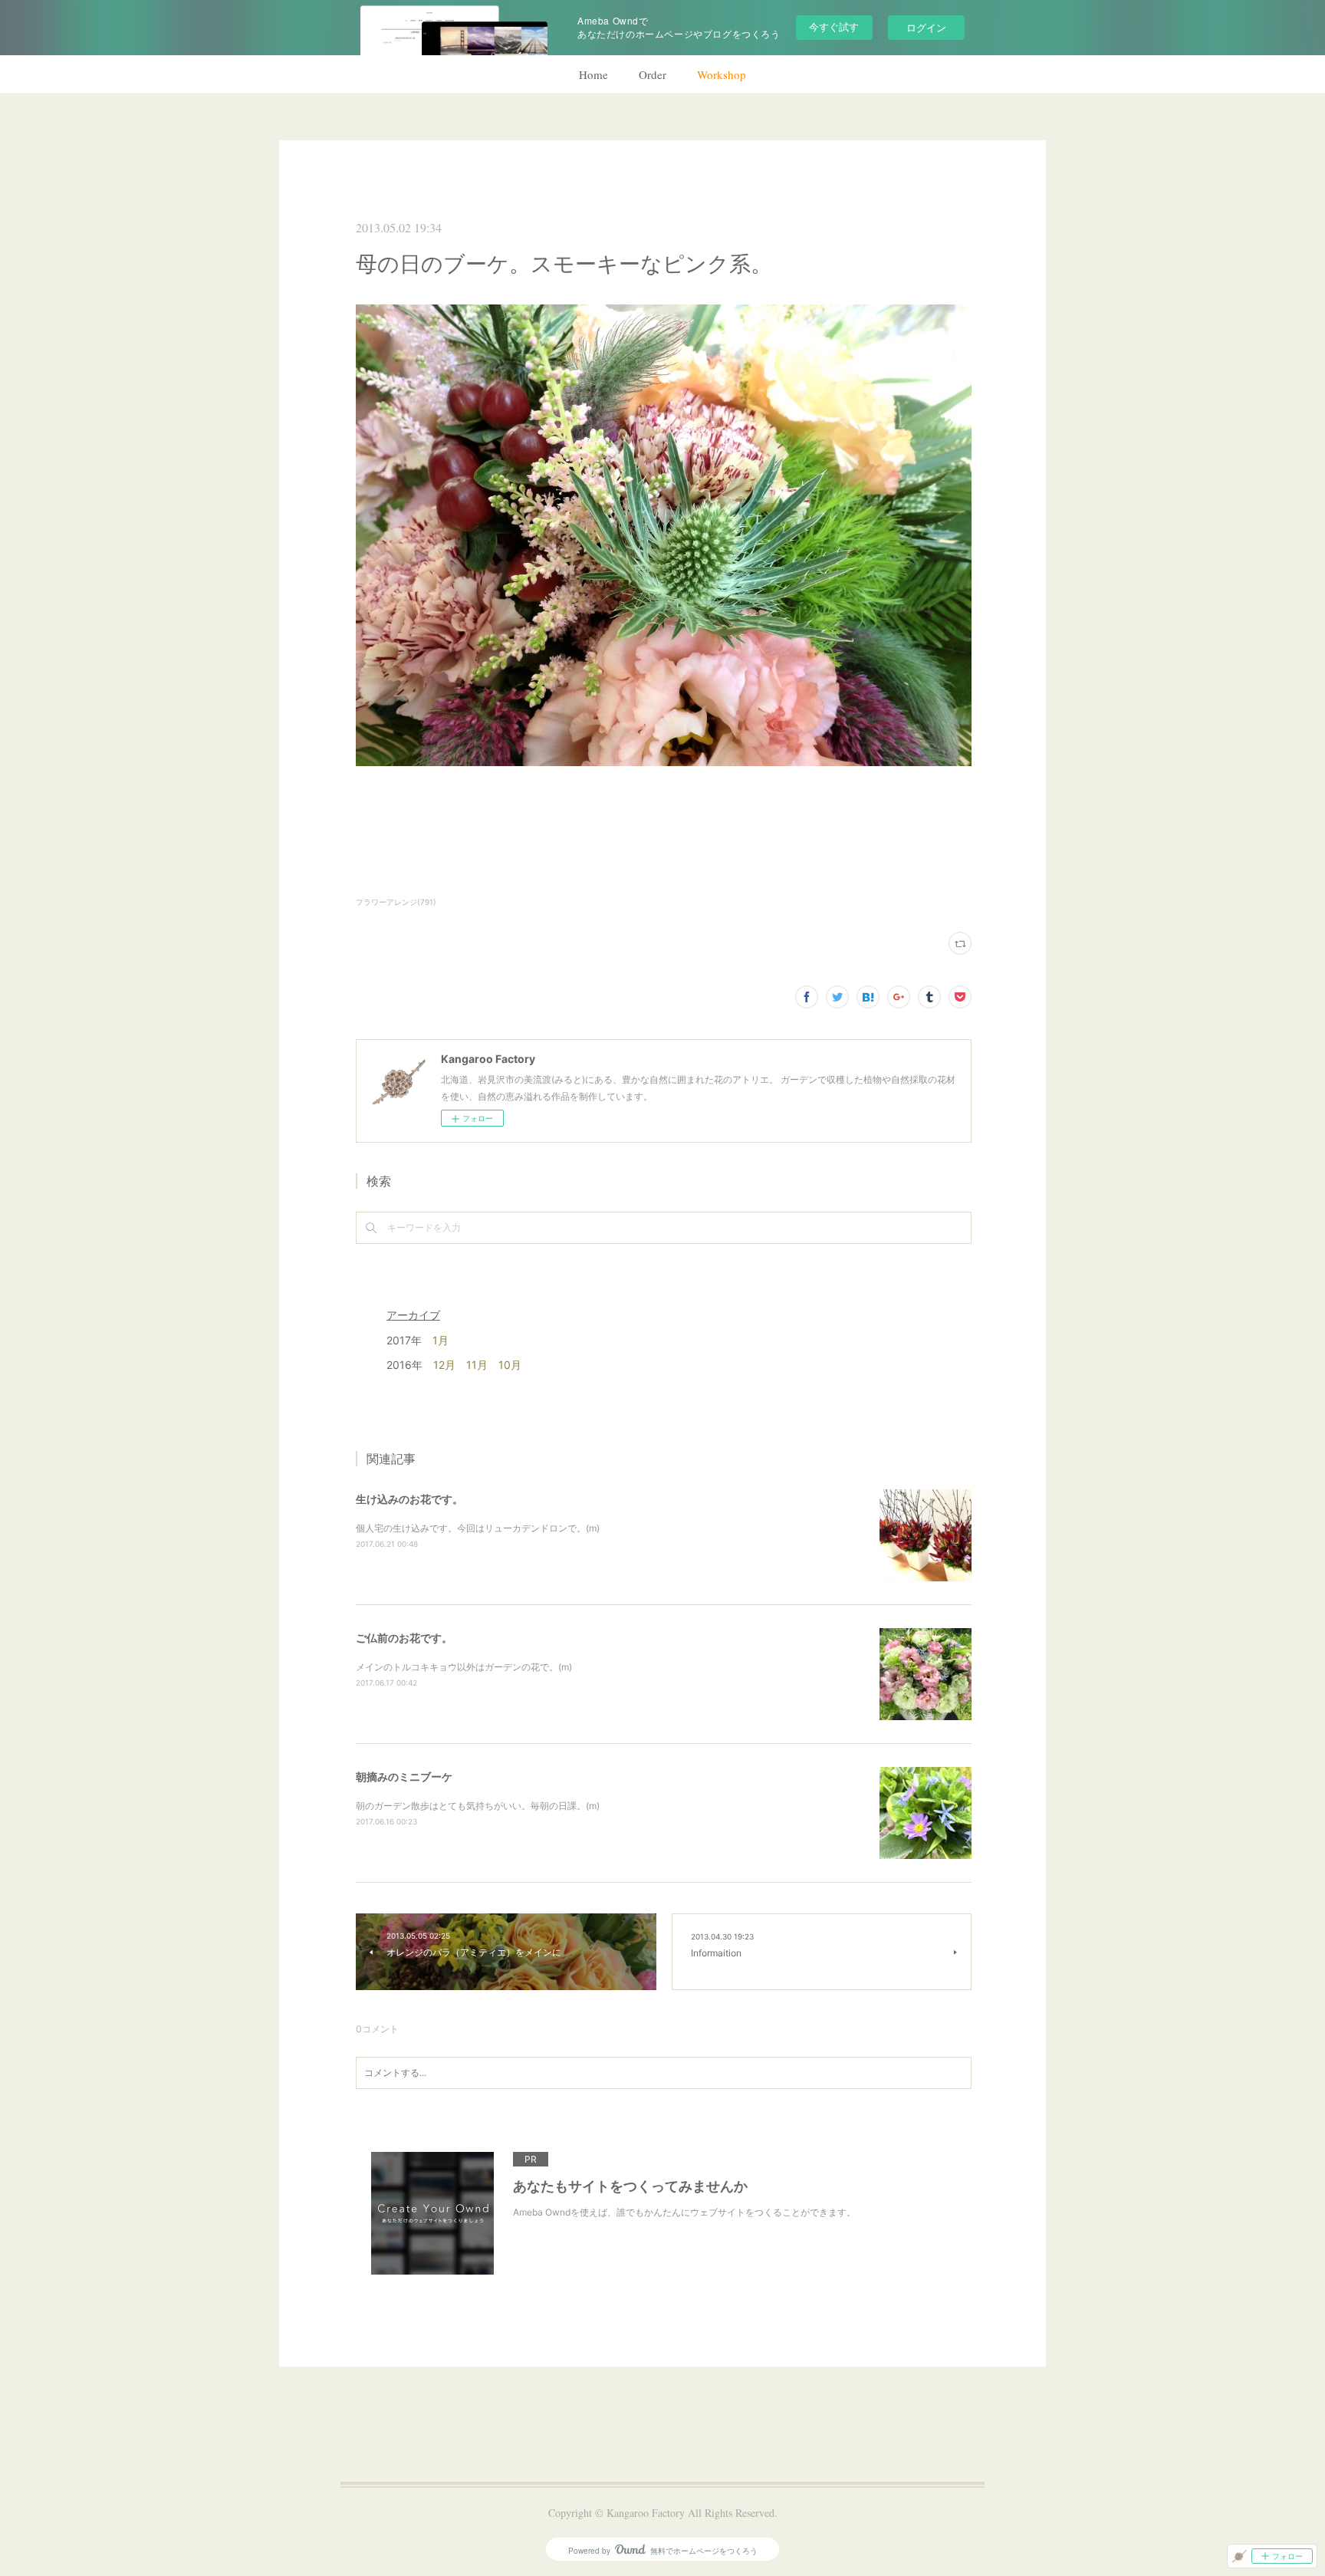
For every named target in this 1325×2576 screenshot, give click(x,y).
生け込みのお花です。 (409, 1499)
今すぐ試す (834, 26)
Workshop (722, 74)
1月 (441, 1340)
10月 (510, 1365)
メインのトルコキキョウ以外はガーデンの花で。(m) (464, 1667)
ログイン (926, 27)
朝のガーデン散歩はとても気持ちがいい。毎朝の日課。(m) (478, 1806)
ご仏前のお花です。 (404, 1638)
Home (593, 74)
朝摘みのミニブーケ (404, 1777)
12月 (444, 1365)
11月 (477, 1365)
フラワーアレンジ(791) (396, 902)
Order (653, 74)
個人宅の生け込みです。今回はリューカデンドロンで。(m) (478, 1528)
